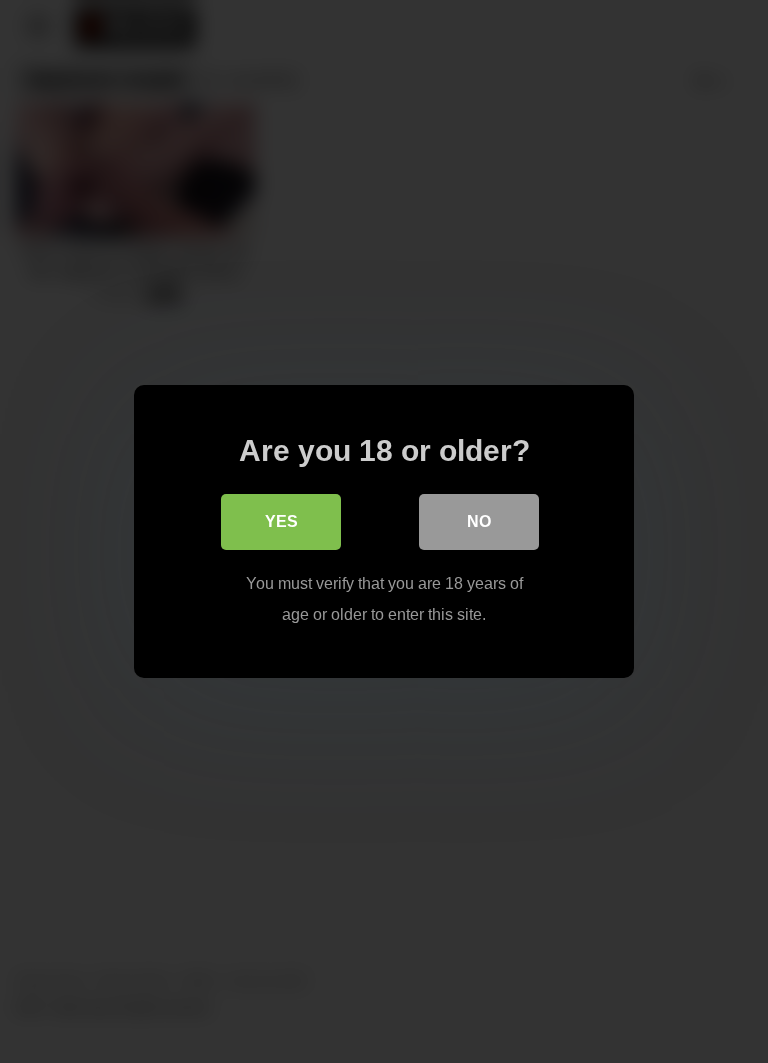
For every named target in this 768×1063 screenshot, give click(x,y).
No (479, 521)
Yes (281, 521)
